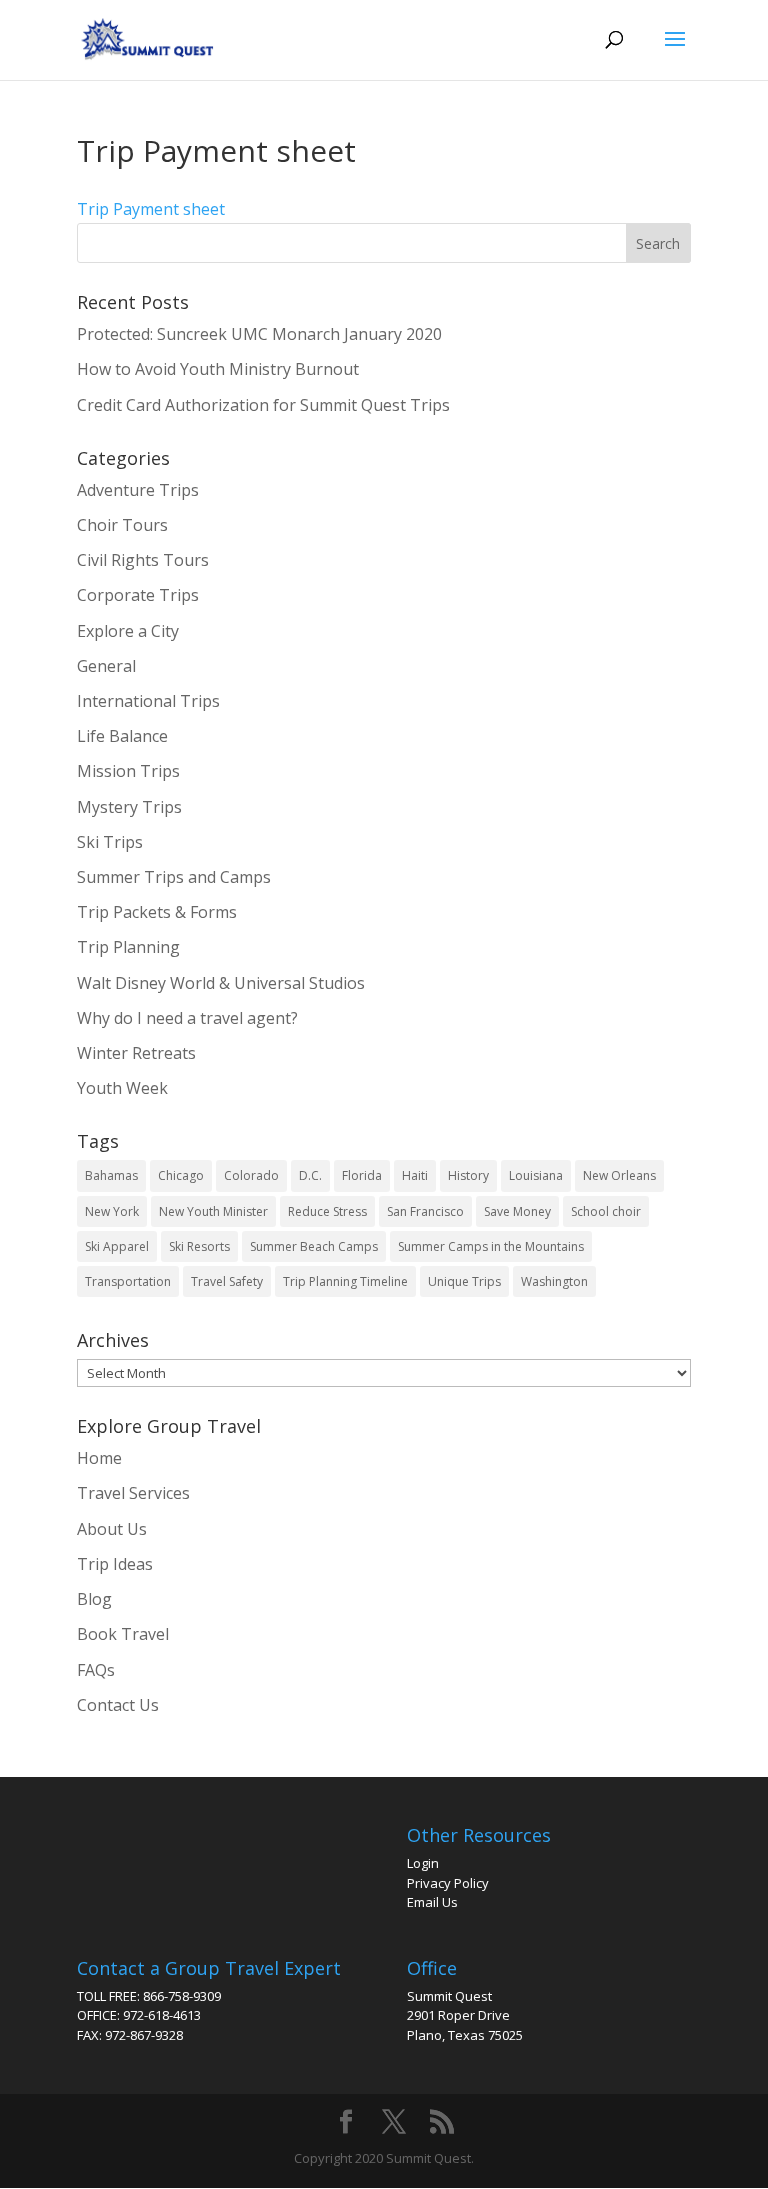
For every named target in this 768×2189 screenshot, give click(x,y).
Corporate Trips (138, 595)
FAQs (96, 1670)
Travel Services (133, 1493)
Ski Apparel (117, 1246)
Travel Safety (227, 1281)
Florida (362, 1175)
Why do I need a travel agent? (187, 1018)
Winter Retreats (136, 1053)
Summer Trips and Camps (174, 877)
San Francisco (425, 1211)
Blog (94, 1599)
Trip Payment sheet (151, 209)
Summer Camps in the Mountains (491, 1246)
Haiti (415, 1175)
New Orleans (619, 1175)
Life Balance (122, 736)
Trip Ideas (115, 1564)
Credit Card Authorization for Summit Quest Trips (263, 405)
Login (423, 1863)
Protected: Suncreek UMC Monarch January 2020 (259, 334)
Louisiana (536, 1175)
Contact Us (118, 1705)
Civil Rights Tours (143, 560)
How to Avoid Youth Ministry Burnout (218, 369)
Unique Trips (464, 1281)
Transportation (128, 1281)
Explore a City (128, 631)
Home (99, 1458)
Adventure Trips (138, 490)
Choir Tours (122, 525)
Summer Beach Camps (314, 1246)
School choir (606, 1211)
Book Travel (123, 1634)
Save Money (517, 1211)
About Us (112, 1529)
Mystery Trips (129, 807)
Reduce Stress (327, 1211)
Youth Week (122, 1088)
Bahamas (111, 1175)
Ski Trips (110, 842)
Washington (554, 1281)
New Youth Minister (213, 1211)
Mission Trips (128, 771)
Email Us (432, 1902)
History (468, 1175)
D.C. (310, 1175)
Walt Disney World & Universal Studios (221, 983)
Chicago (181, 1175)
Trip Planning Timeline (345, 1281)
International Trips (148, 701)
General (106, 666)
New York (112, 1211)
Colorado (251, 1175)
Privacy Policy (448, 1883)
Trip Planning (128, 947)
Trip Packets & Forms (157, 912)
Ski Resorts (199, 1246)
